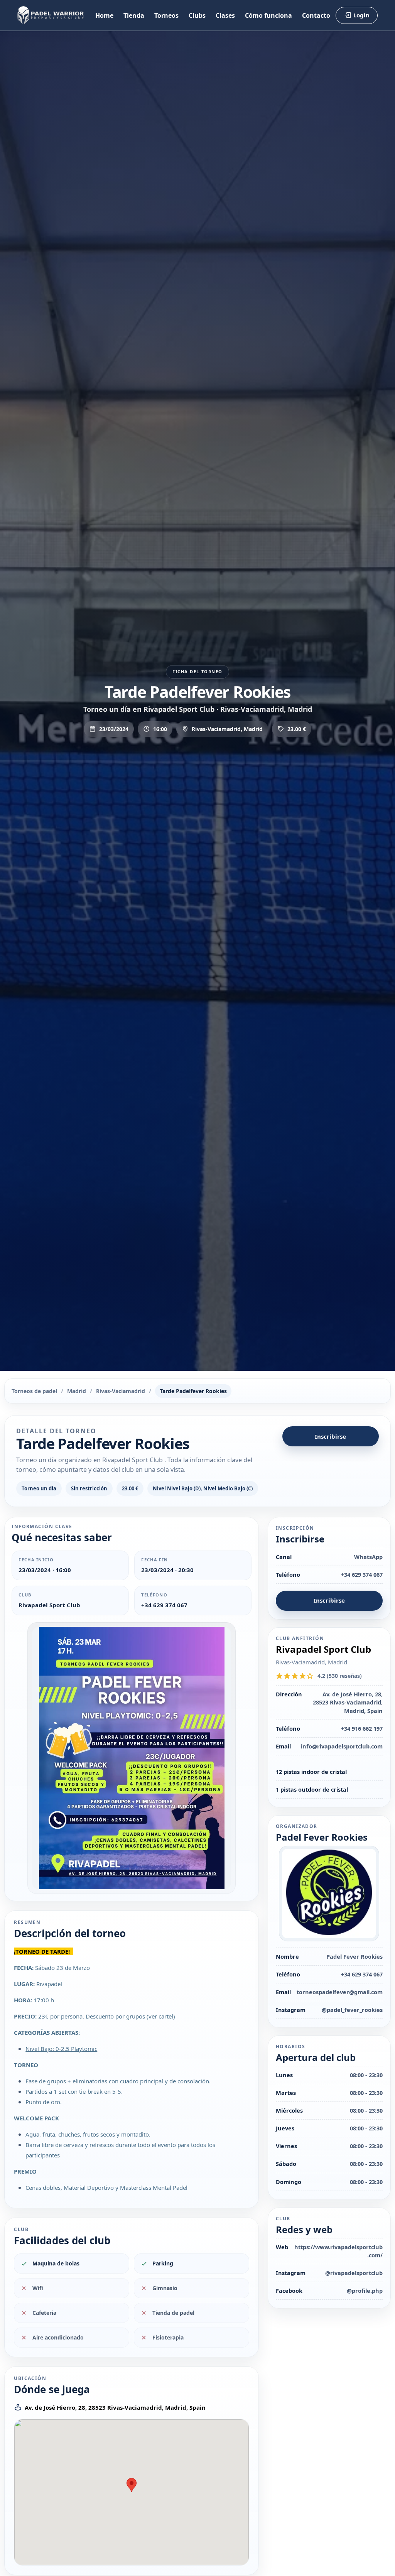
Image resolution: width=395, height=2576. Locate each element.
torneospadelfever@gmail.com (340, 1992)
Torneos (166, 15)
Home (104, 15)
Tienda (134, 15)
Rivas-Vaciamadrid (121, 1391)
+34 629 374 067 (164, 1605)
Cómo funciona (268, 15)
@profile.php (365, 2291)
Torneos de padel (34, 1391)
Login (361, 15)
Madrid (77, 1391)
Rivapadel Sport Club (49, 1605)
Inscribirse (330, 1436)
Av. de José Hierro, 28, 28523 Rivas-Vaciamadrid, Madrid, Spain (115, 2407)
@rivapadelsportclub (354, 2273)
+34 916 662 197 (362, 1728)
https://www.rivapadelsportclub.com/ (338, 2251)
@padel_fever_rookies (352, 2010)
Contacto (316, 15)
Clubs (197, 15)
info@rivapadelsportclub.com (342, 1746)
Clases (225, 15)
